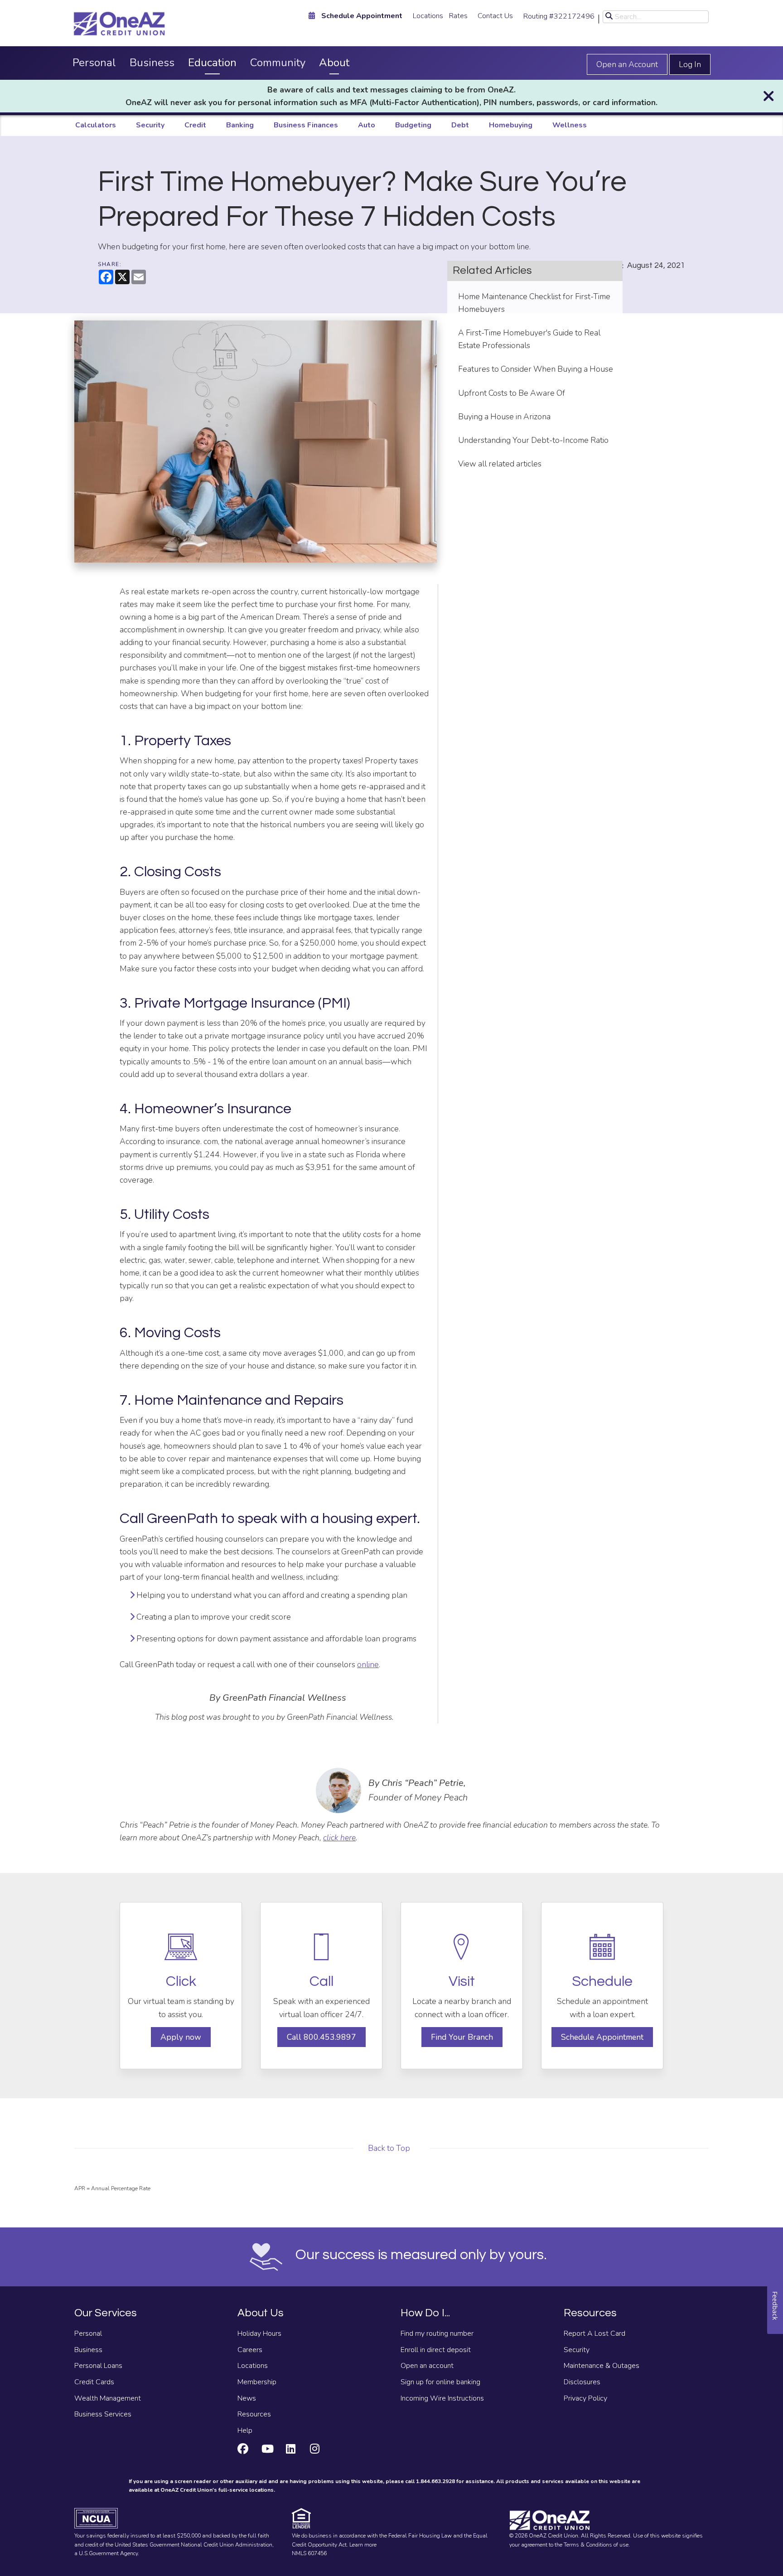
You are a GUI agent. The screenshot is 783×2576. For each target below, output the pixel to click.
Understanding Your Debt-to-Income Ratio (533, 440)
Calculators (96, 125)
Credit (195, 125)
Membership (257, 2382)
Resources (254, 2414)
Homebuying (511, 125)
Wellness (570, 125)
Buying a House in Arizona (504, 417)
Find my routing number (437, 2333)
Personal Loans (98, 2366)
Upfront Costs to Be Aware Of (512, 393)
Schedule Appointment (602, 2037)
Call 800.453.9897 (321, 2037)
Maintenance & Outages (602, 2366)
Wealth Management (108, 2398)
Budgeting (413, 125)
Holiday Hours (259, 2333)
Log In (690, 64)
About (334, 63)
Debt (460, 125)
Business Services (103, 2414)
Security (150, 125)
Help (245, 2430)
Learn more (363, 2545)
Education (212, 63)
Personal (94, 63)
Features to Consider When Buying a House (536, 369)
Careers (250, 2350)
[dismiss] (768, 96)
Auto (367, 125)
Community (278, 63)
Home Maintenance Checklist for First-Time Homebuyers (534, 303)
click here (339, 1838)
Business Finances (306, 125)
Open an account (427, 2366)
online (368, 1664)
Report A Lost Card (594, 2333)
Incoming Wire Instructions (442, 2398)
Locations (428, 16)
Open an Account (627, 64)
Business (152, 63)
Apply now (181, 2037)
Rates (458, 16)
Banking (240, 125)
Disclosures (582, 2382)
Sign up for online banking (440, 2382)
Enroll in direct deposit (436, 2350)
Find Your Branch (462, 2037)
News (247, 2398)
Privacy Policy (585, 2398)
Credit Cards (94, 2382)
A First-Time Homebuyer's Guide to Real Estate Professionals (529, 339)
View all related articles (500, 464)
